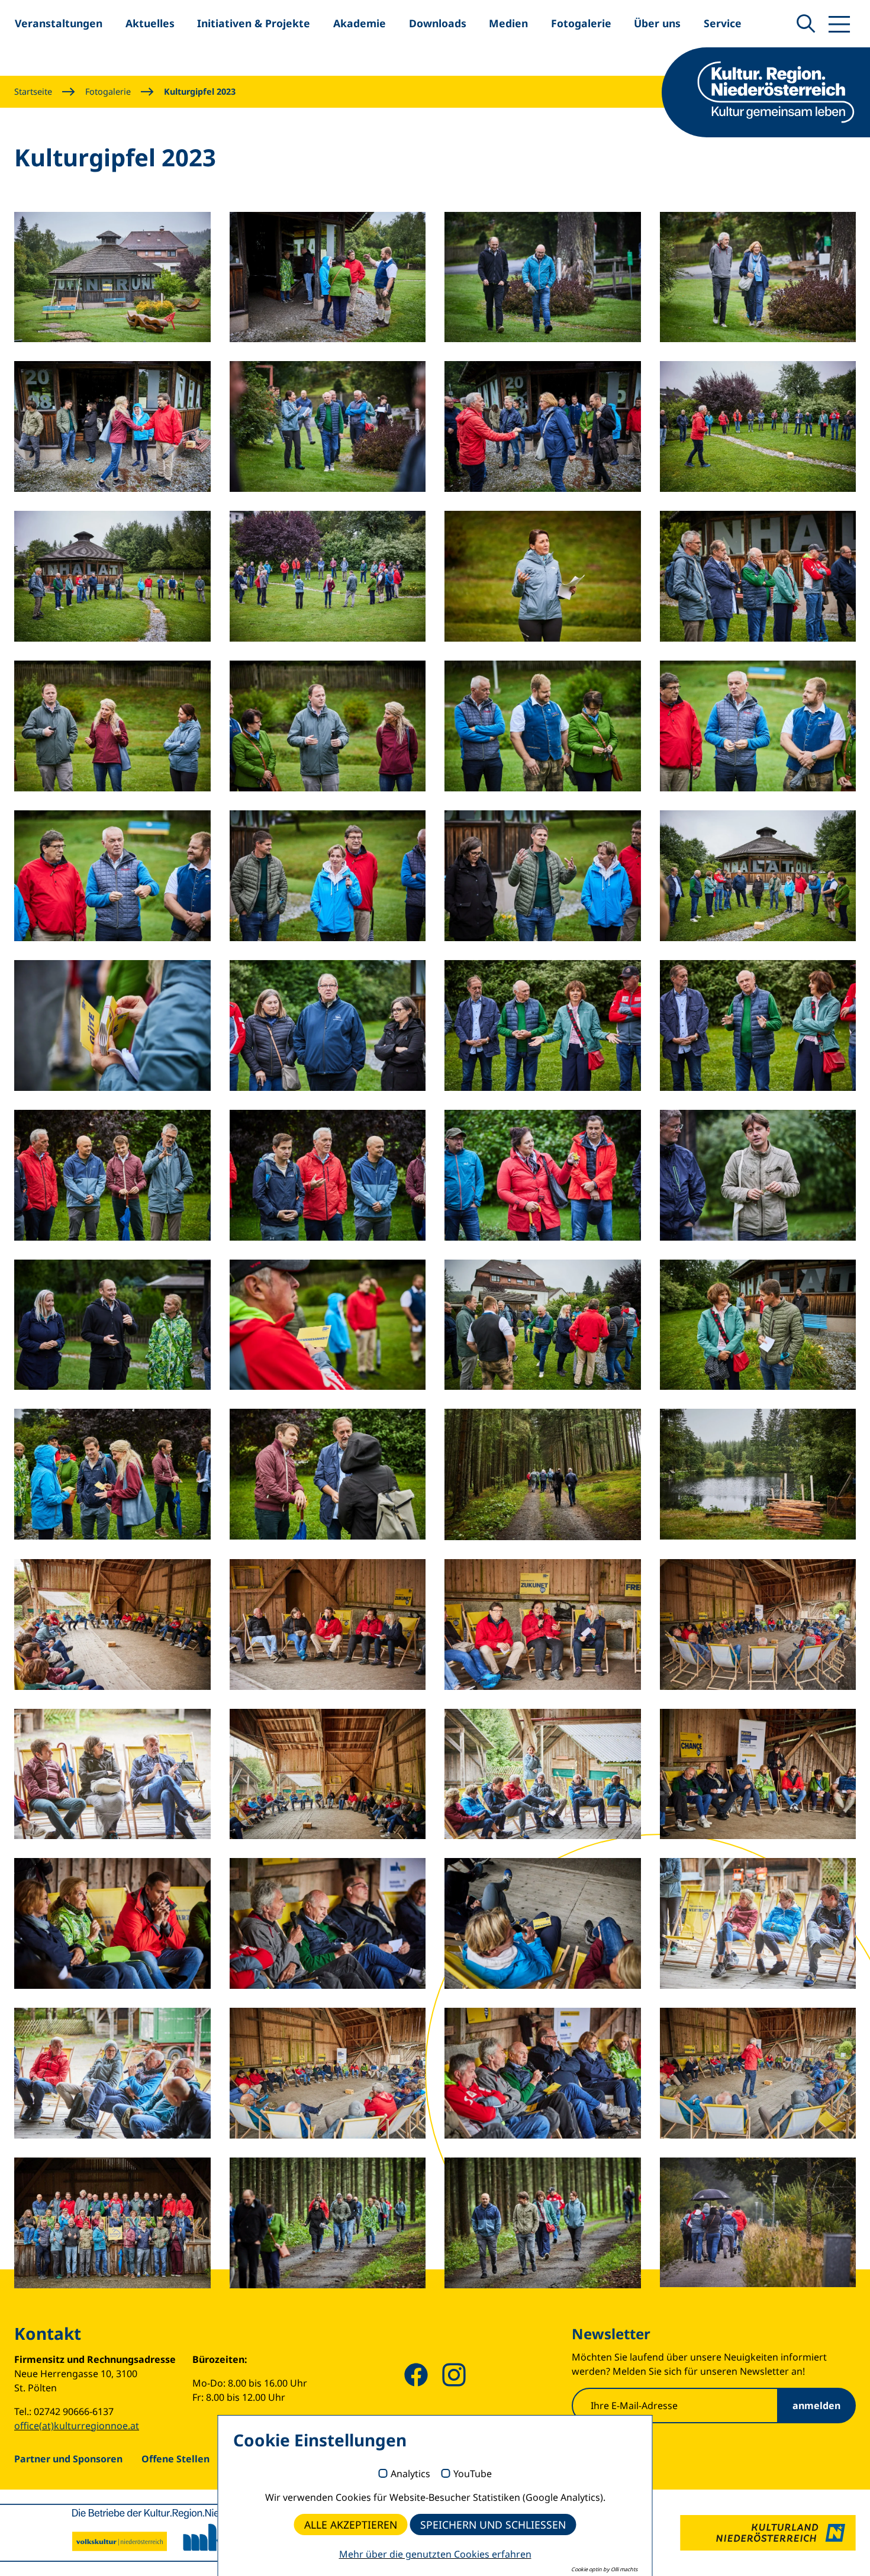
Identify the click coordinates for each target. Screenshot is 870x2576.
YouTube (473, 2474)
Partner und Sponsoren (68, 2459)
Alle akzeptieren (351, 2525)
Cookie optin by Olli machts (604, 2569)
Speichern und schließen (493, 2525)
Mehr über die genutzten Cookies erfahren (435, 2554)
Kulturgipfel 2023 (200, 91)
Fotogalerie (108, 91)
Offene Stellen (175, 2459)
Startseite (33, 91)
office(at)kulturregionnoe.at (77, 2426)
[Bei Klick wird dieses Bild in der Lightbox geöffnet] (112, 277)
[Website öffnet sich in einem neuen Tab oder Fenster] (768, 2533)
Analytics (410, 2474)
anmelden (816, 2406)
